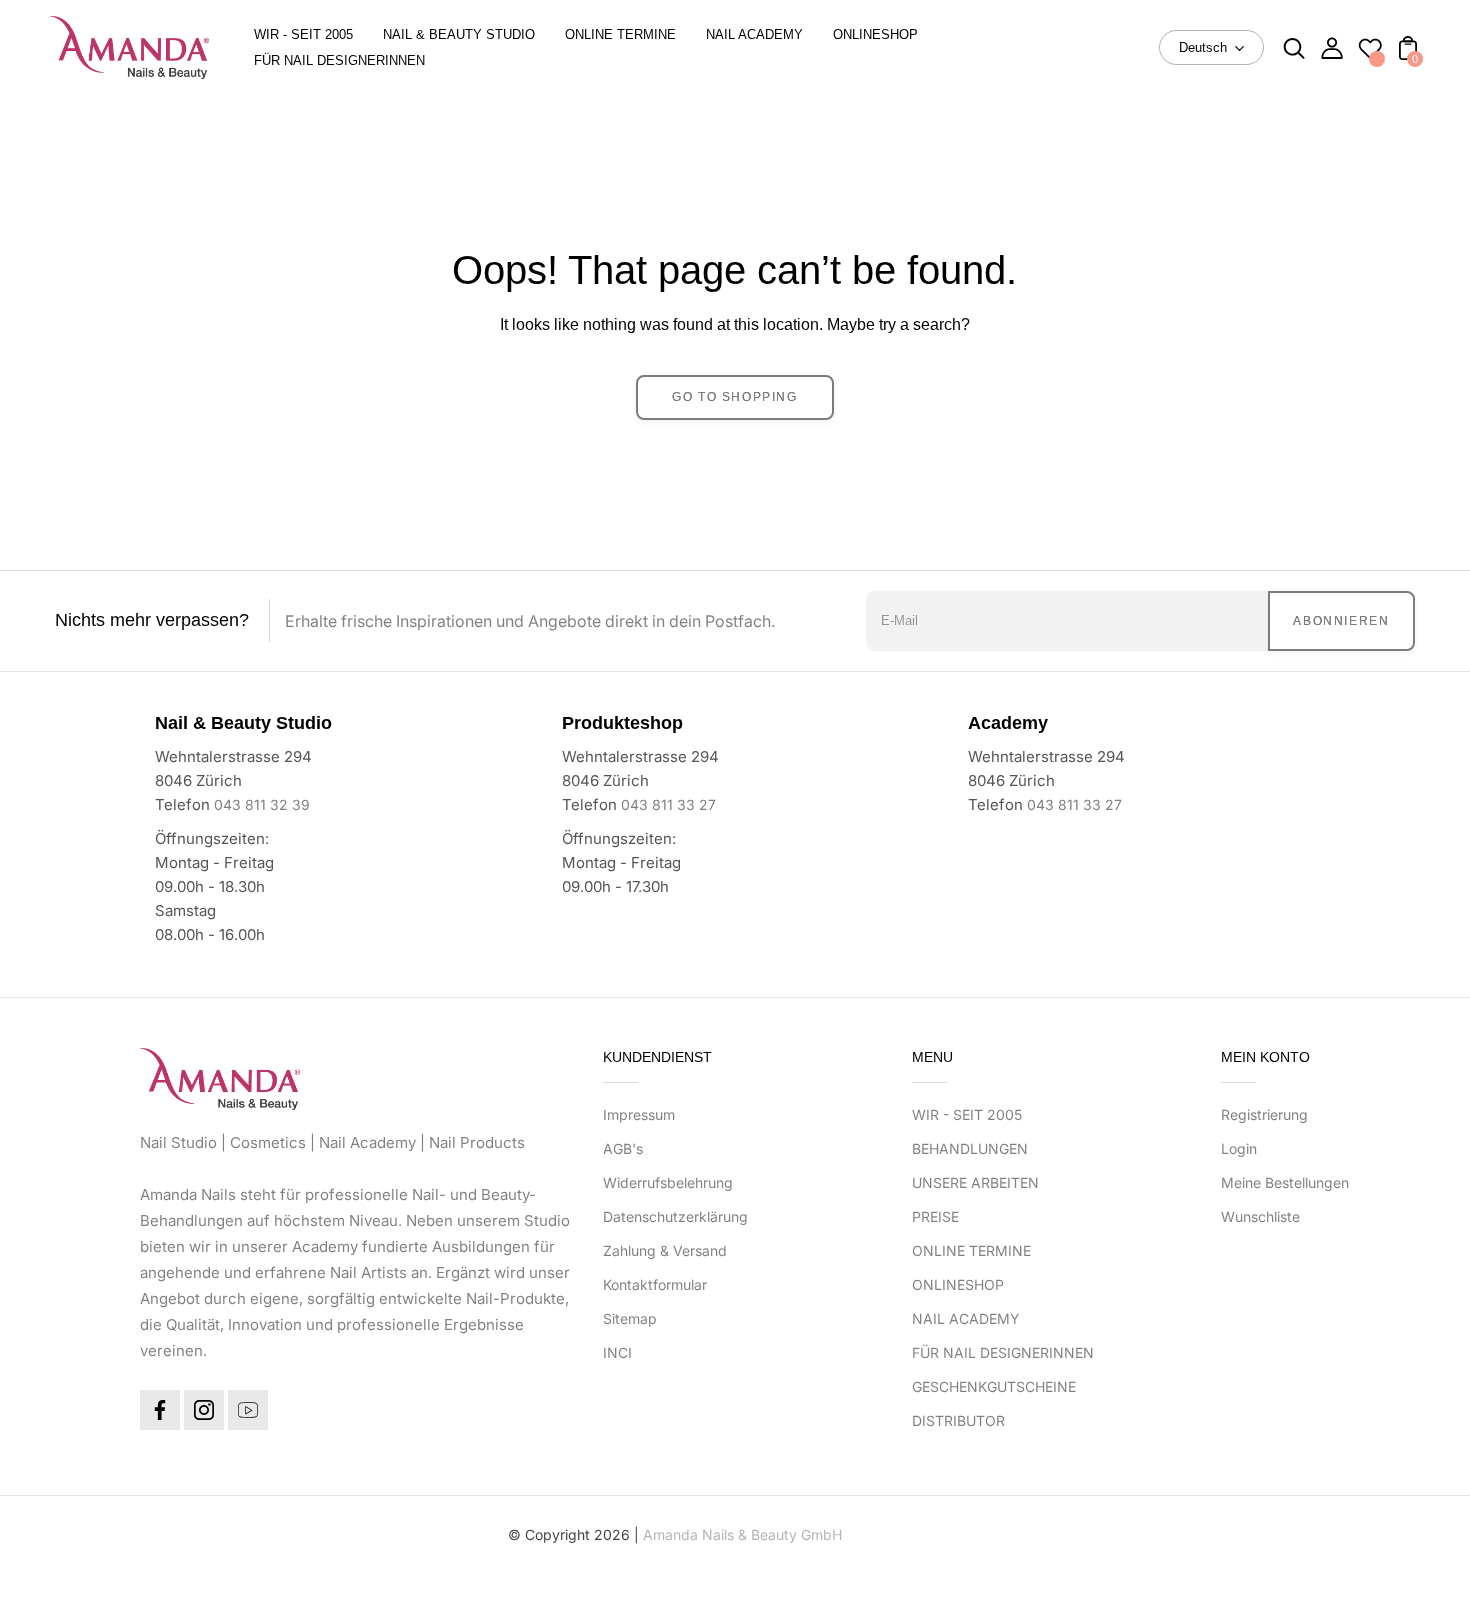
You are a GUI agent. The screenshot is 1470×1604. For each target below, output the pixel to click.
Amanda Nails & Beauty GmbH (742, 1534)
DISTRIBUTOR (958, 1420)
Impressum (639, 1114)
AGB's (623, 1148)
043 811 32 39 (262, 804)
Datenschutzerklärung (675, 1216)
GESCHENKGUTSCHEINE (994, 1386)
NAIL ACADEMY (966, 1318)
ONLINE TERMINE (971, 1250)
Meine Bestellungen (1285, 1182)
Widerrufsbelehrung (668, 1182)
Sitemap (630, 1318)
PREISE (935, 1216)
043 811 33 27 (668, 804)
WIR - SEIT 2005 (967, 1114)
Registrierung (1264, 1114)
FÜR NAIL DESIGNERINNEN (1003, 1352)
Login (1239, 1148)
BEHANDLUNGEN (970, 1148)
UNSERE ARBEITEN (975, 1182)
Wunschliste (1260, 1216)
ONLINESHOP (958, 1284)
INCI (617, 1352)
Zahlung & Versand (665, 1250)
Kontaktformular (655, 1284)
